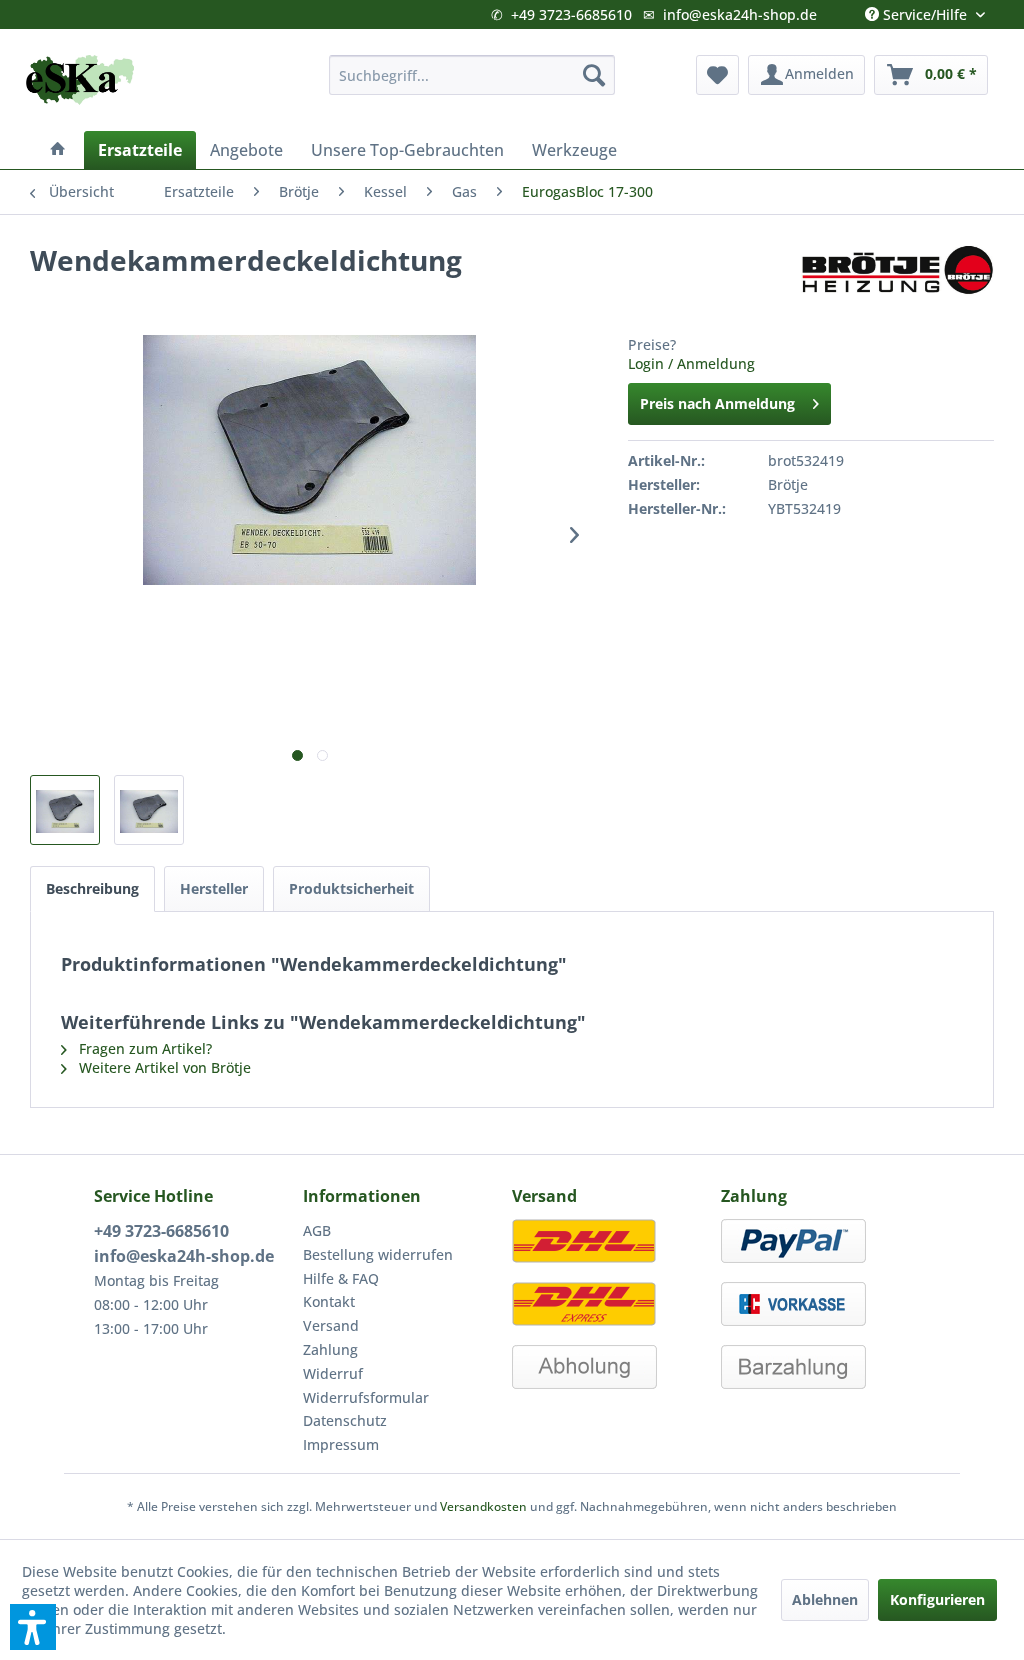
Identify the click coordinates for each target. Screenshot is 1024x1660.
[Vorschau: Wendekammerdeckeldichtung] (65, 810)
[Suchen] (594, 75)
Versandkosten (483, 1506)
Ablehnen (825, 1599)
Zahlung (330, 1349)
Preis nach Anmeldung (717, 403)
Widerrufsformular (366, 1397)
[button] (33, 1627)
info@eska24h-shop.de (740, 14)
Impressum (341, 1444)
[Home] (58, 150)
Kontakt (329, 1301)
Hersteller (214, 888)
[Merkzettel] (717, 75)
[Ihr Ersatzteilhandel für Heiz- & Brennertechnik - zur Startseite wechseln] (80, 80)
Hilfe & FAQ (341, 1278)
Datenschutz (345, 1420)
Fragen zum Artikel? (143, 1048)
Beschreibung (92, 888)
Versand (331, 1325)
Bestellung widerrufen (378, 1254)
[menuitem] (472, 75)
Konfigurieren (937, 1599)
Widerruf (333, 1373)
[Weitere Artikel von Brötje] (897, 280)
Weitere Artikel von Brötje (163, 1067)
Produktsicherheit (351, 888)
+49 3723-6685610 (571, 14)
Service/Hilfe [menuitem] (925, 10)
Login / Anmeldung (691, 363)
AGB (317, 1230)
